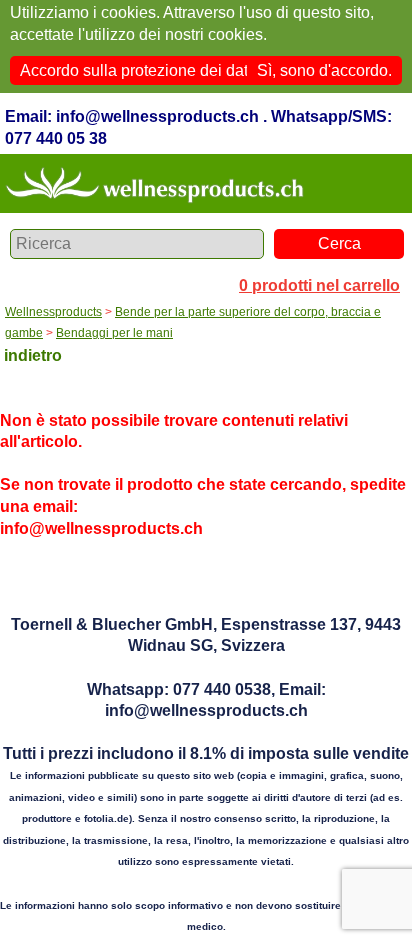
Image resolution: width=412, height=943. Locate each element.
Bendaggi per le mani (114, 333)
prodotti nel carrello (319, 285)
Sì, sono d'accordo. (324, 70)
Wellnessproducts (53, 312)
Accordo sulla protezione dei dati (136, 70)
